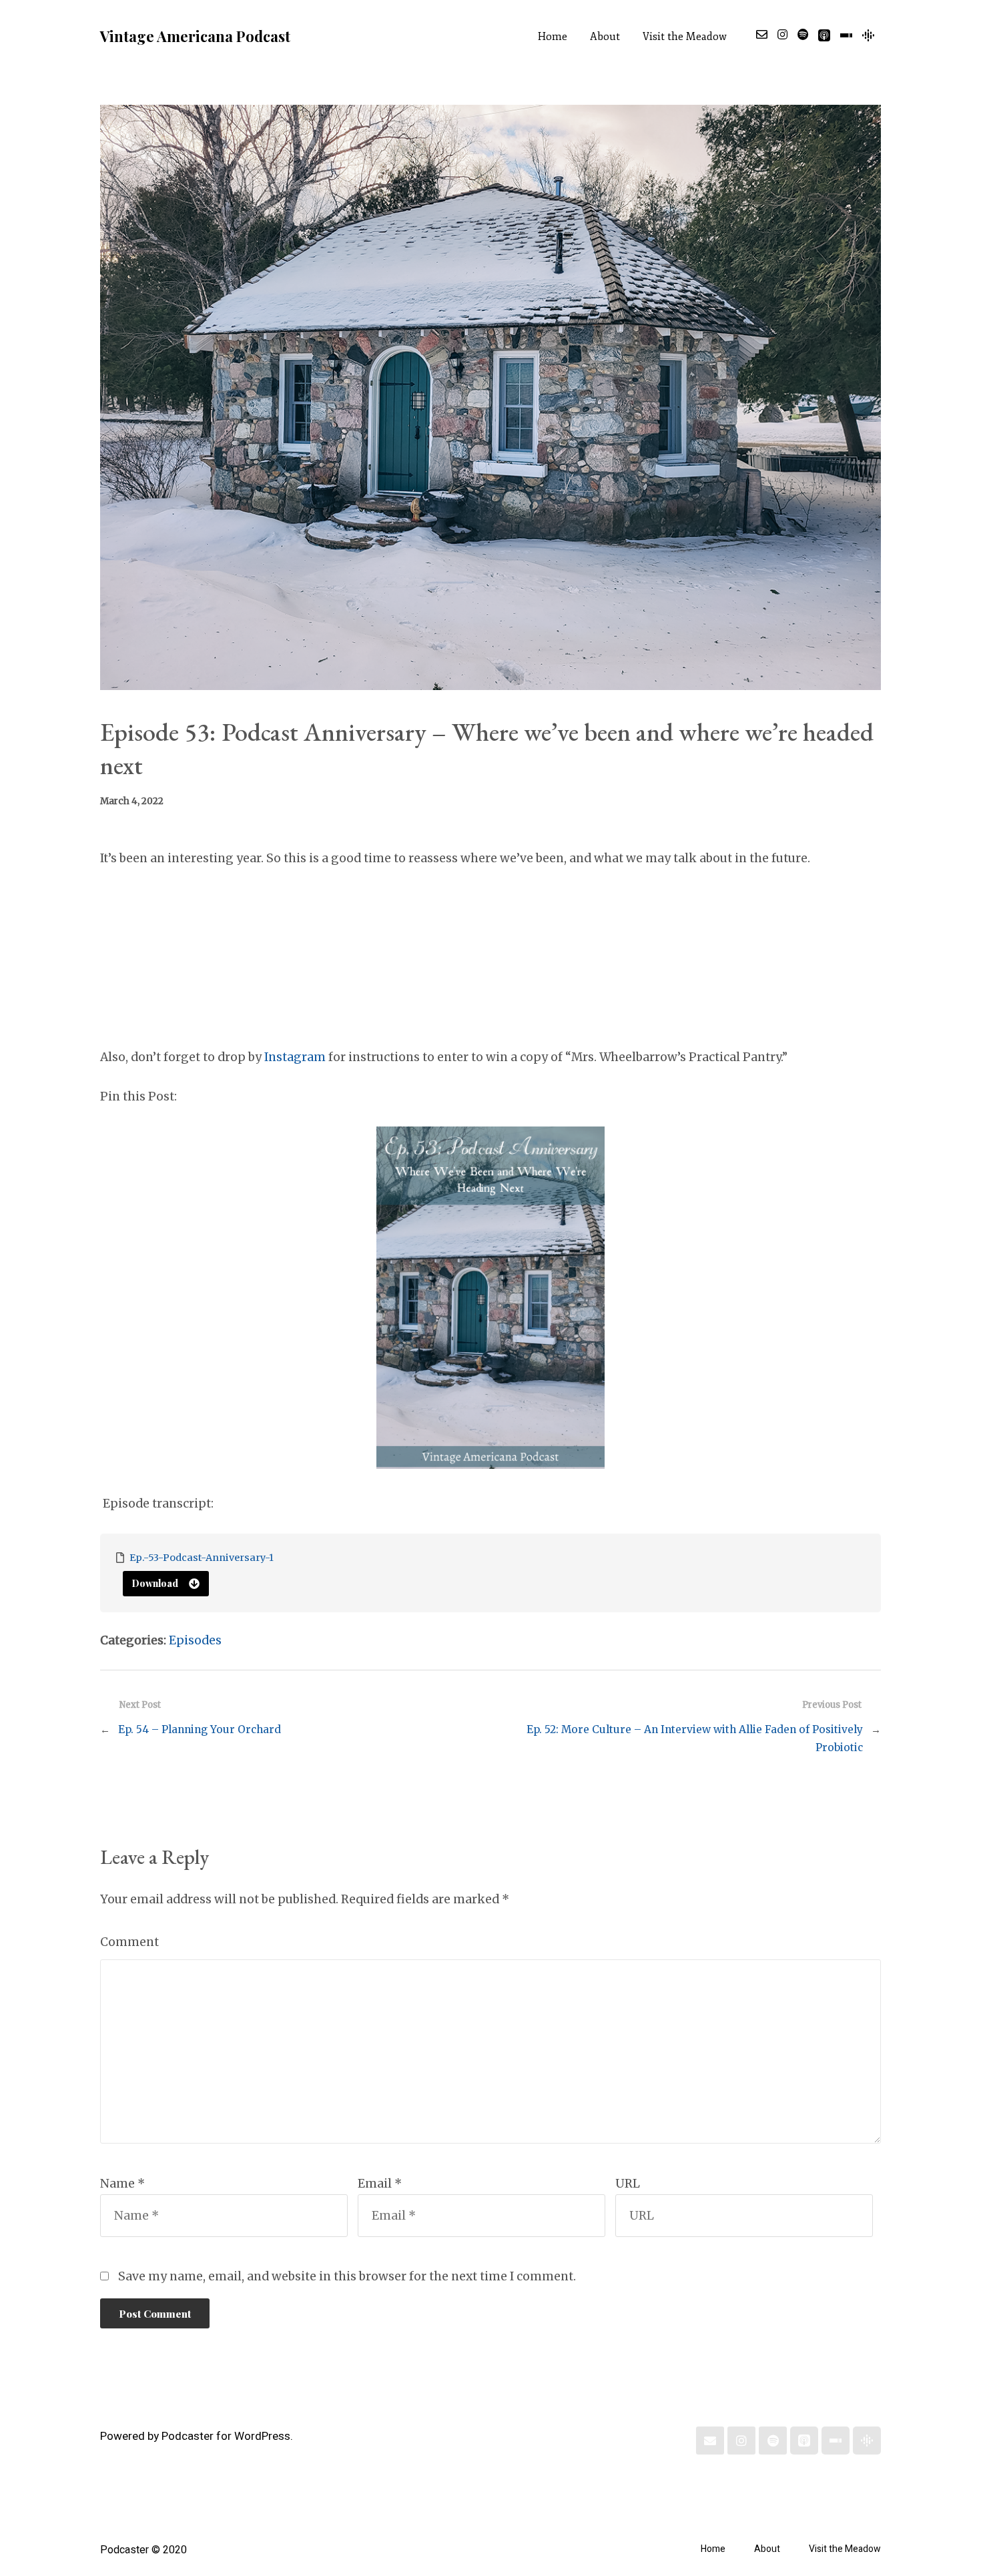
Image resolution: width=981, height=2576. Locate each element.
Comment (129, 1942)
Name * (122, 2184)
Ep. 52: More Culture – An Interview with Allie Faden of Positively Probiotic (695, 1738)
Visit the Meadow (685, 37)
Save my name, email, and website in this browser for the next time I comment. (347, 2276)
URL (628, 2184)
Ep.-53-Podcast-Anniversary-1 (202, 1558)
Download (155, 1583)
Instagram (295, 1057)
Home (553, 37)
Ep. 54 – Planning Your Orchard (200, 1729)
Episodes (195, 1640)
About (605, 37)
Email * (380, 2184)
